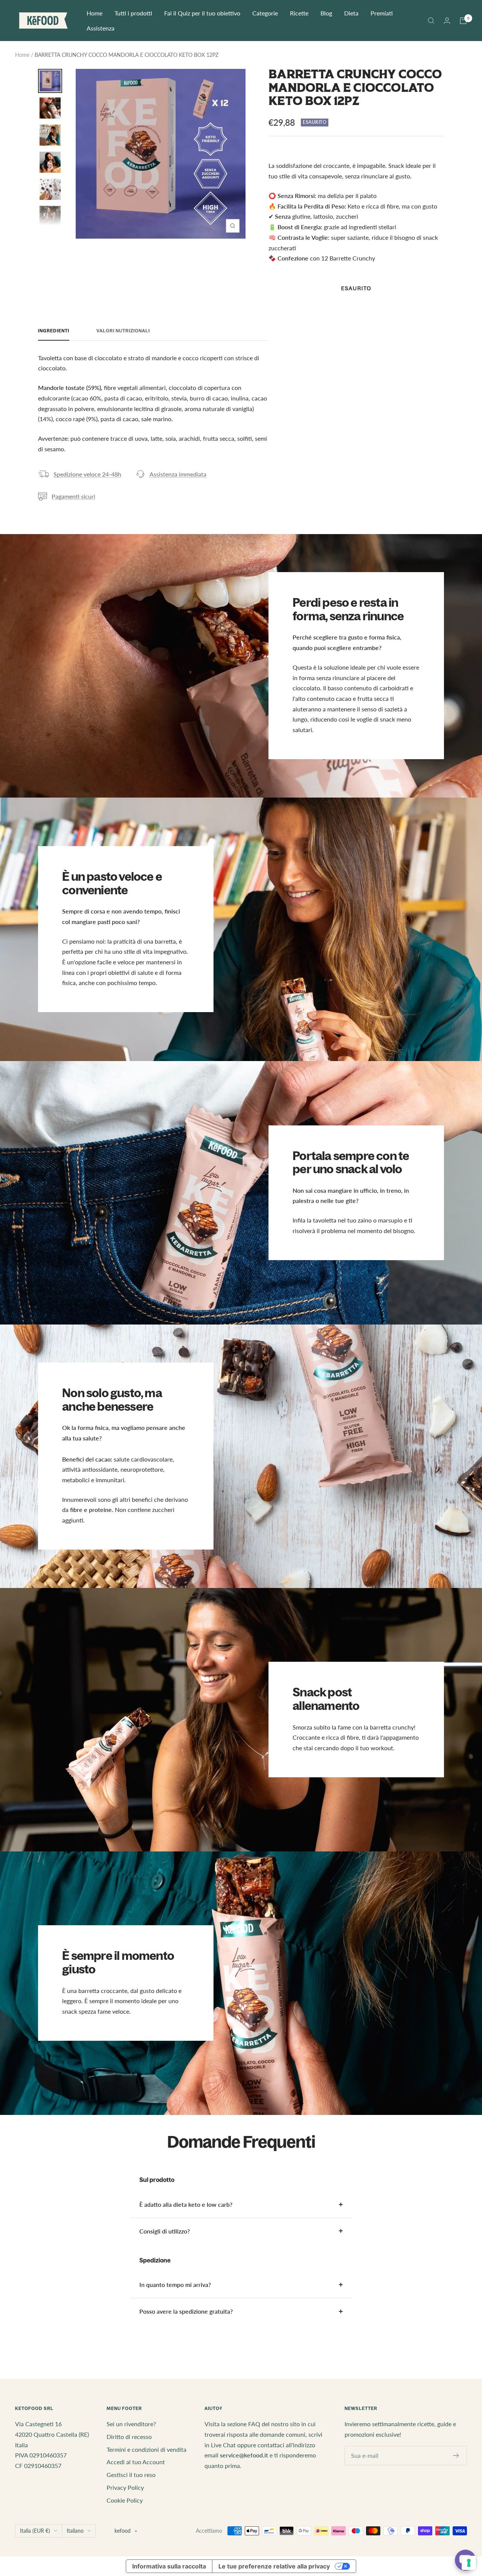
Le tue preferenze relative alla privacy (274, 2566)
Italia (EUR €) (35, 2531)
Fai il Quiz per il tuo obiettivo (202, 13)
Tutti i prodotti (133, 13)
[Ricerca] (431, 21)
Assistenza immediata (178, 474)
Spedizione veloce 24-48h (87, 474)
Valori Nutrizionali (123, 331)
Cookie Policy (125, 2500)
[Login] (447, 21)
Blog (326, 13)
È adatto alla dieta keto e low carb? (186, 2204)
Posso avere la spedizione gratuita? (186, 2311)
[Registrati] (456, 2456)
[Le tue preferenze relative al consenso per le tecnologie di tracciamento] (469, 2563)
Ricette (299, 13)
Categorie (265, 13)
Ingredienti (54, 331)
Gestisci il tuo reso (131, 2475)
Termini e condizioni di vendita (146, 2449)
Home (95, 13)
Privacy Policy (125, 2487)
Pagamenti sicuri (73, 496)
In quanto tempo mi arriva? (175, 2284)
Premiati (382, 13)
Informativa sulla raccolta (169, 2566)
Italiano (75, 2531)
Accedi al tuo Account (136, 2462)
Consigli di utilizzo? (165, 2231)
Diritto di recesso (129, 2437)
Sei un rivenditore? (131, 2424)
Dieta (351, 13)
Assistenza (101, 28)
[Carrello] (463, 21)
